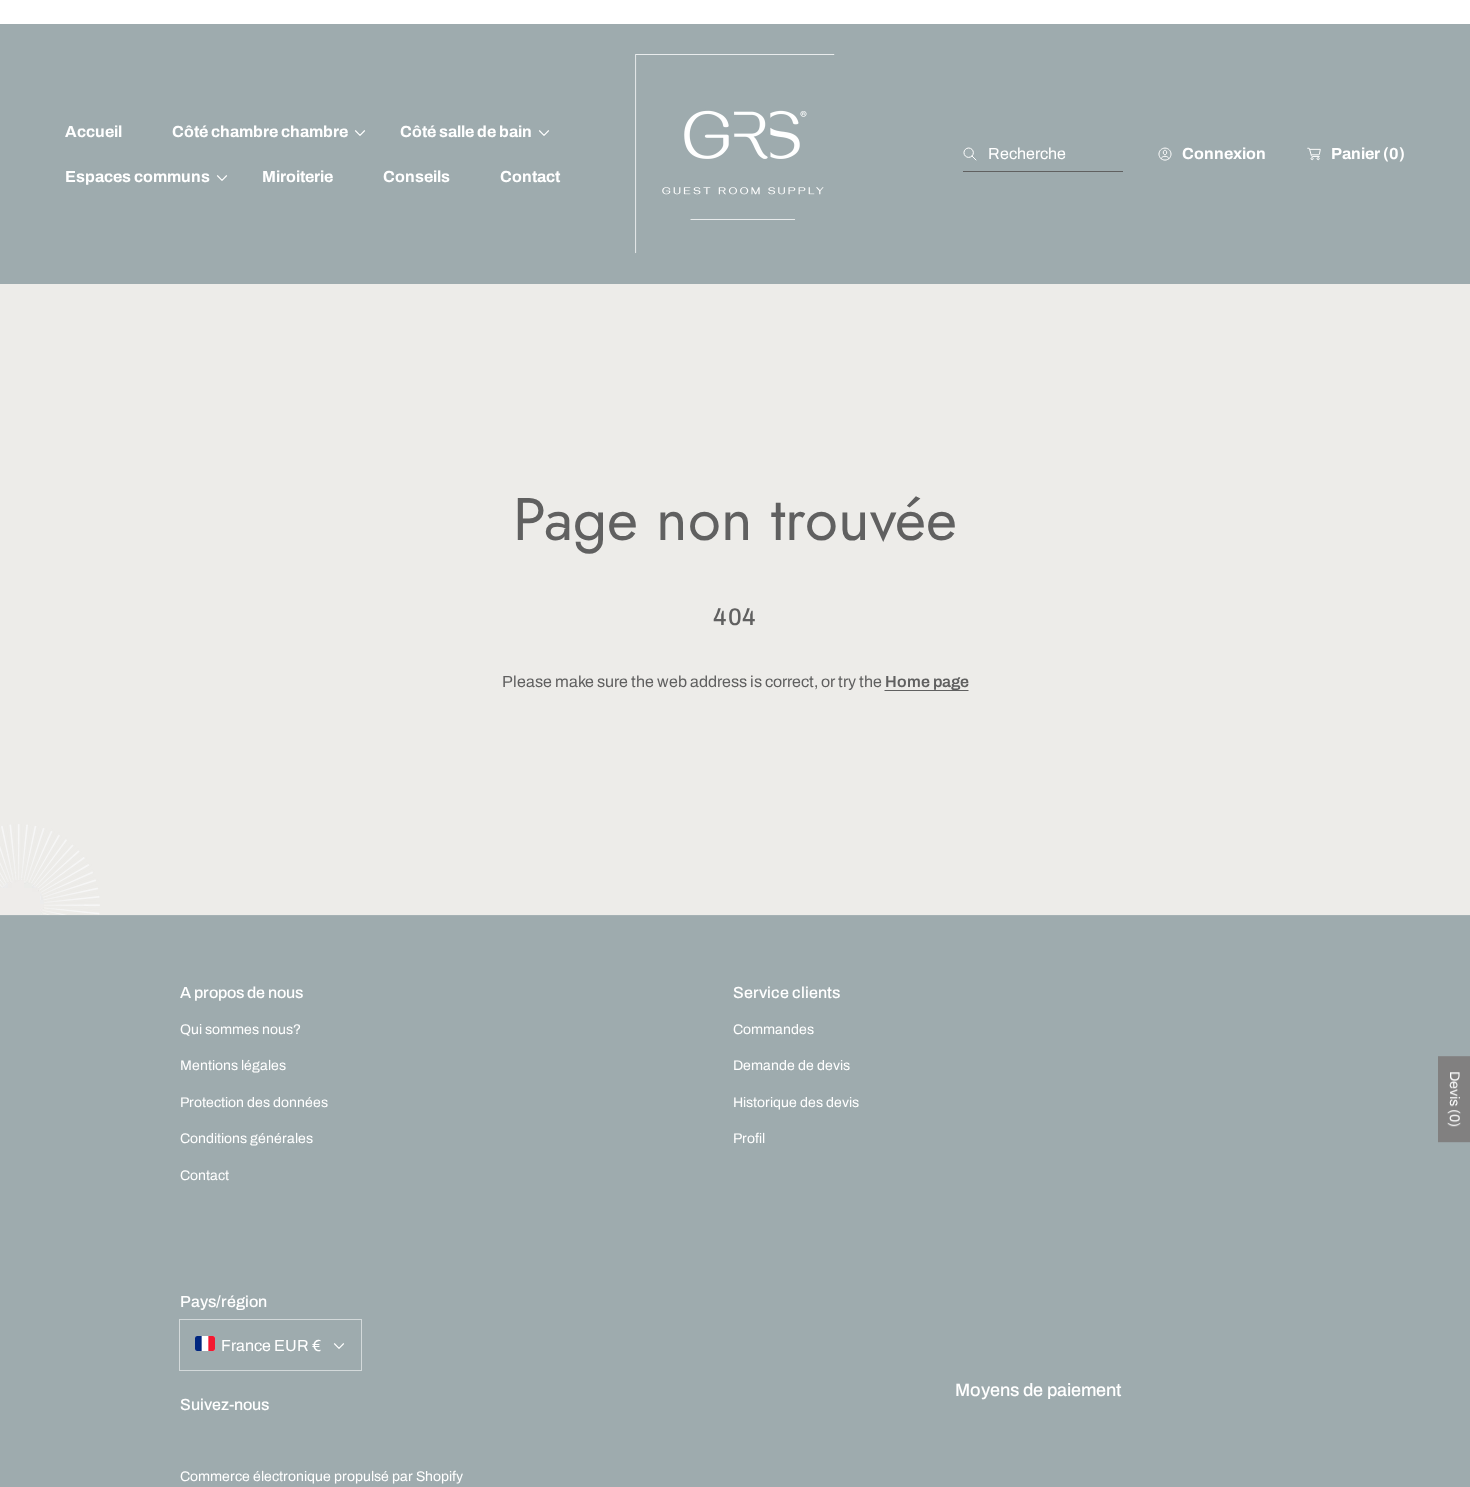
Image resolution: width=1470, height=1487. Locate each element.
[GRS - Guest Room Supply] (735, 154)
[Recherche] (975, 154)
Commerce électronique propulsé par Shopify (321, 1476)
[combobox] (1043, 154)
